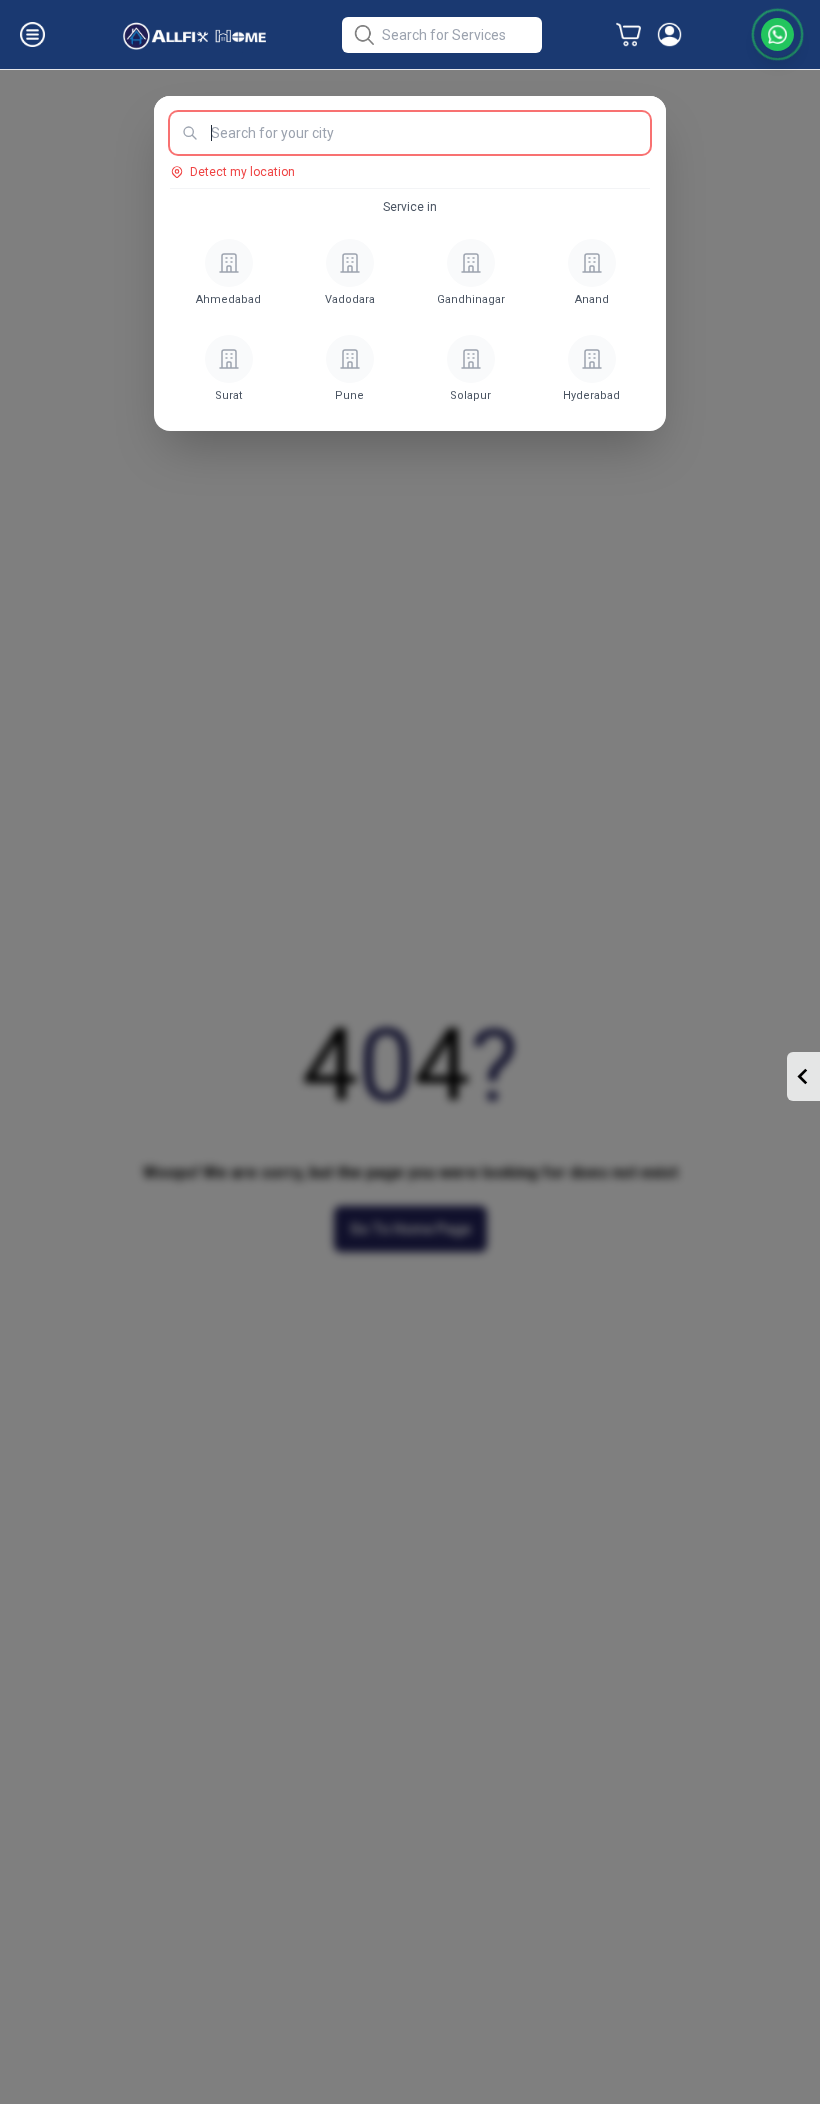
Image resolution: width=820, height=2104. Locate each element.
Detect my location (242, 172)
